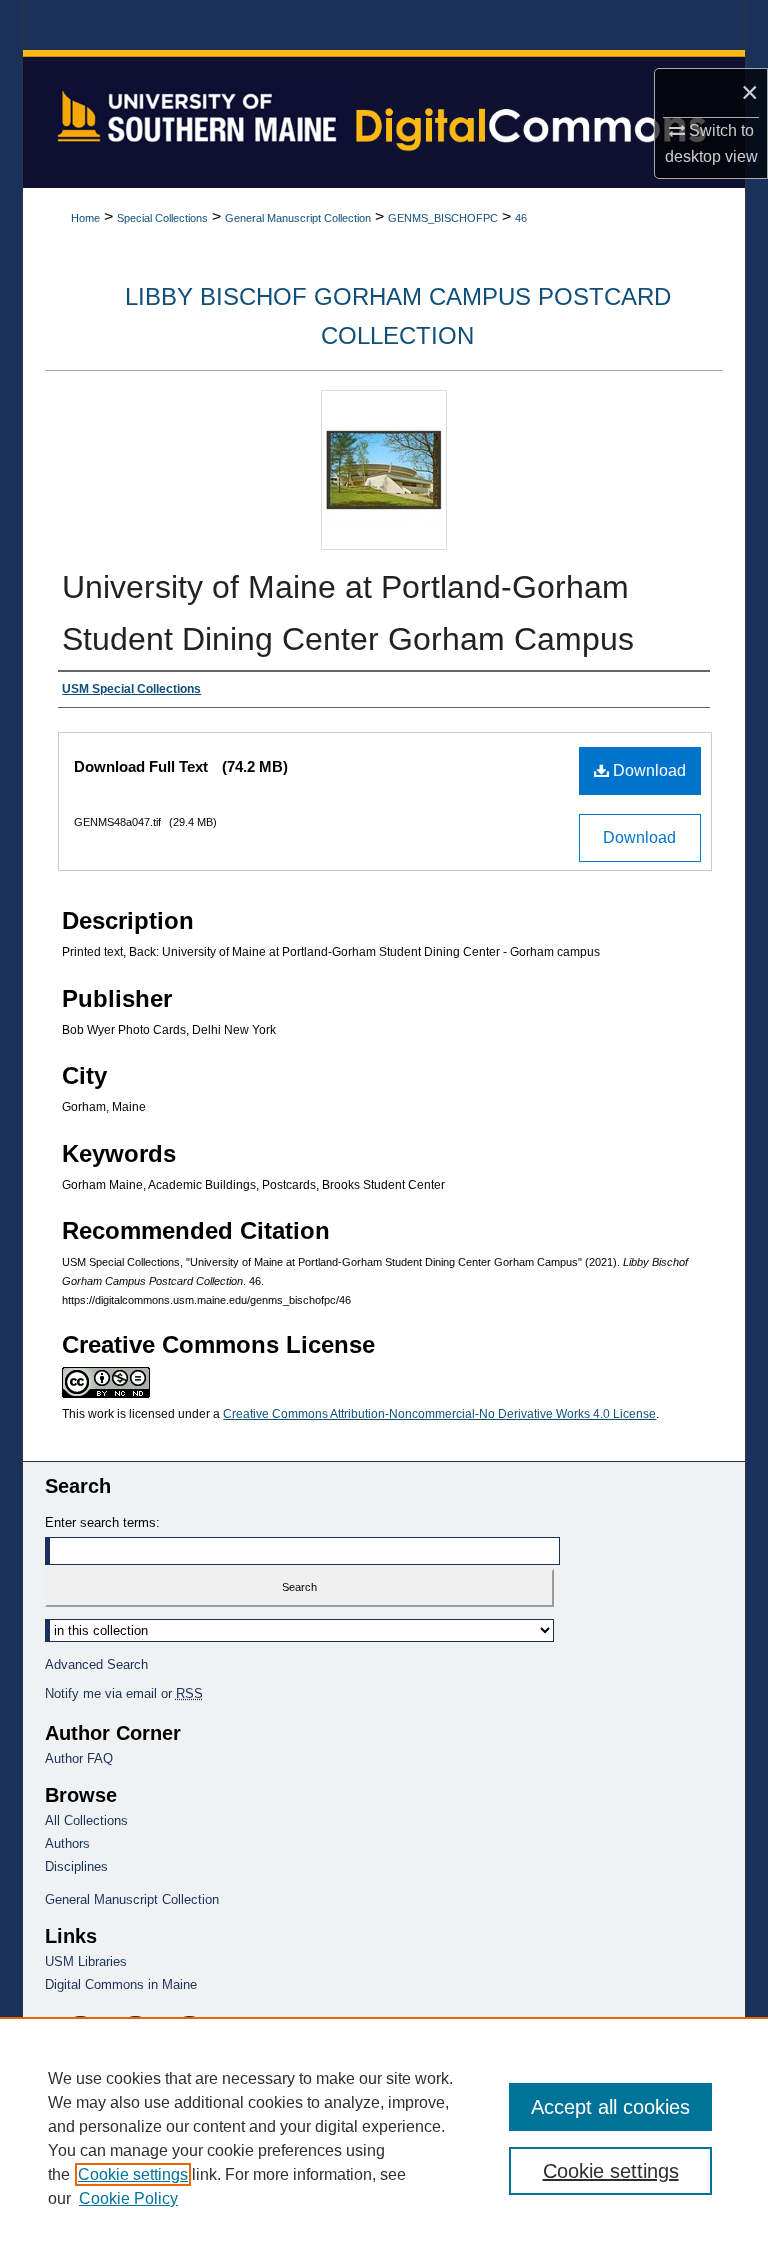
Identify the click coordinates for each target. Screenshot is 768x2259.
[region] (384, 2138)
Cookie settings (133, 2174)
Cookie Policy (128, 2198)
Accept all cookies (610, 2107)
